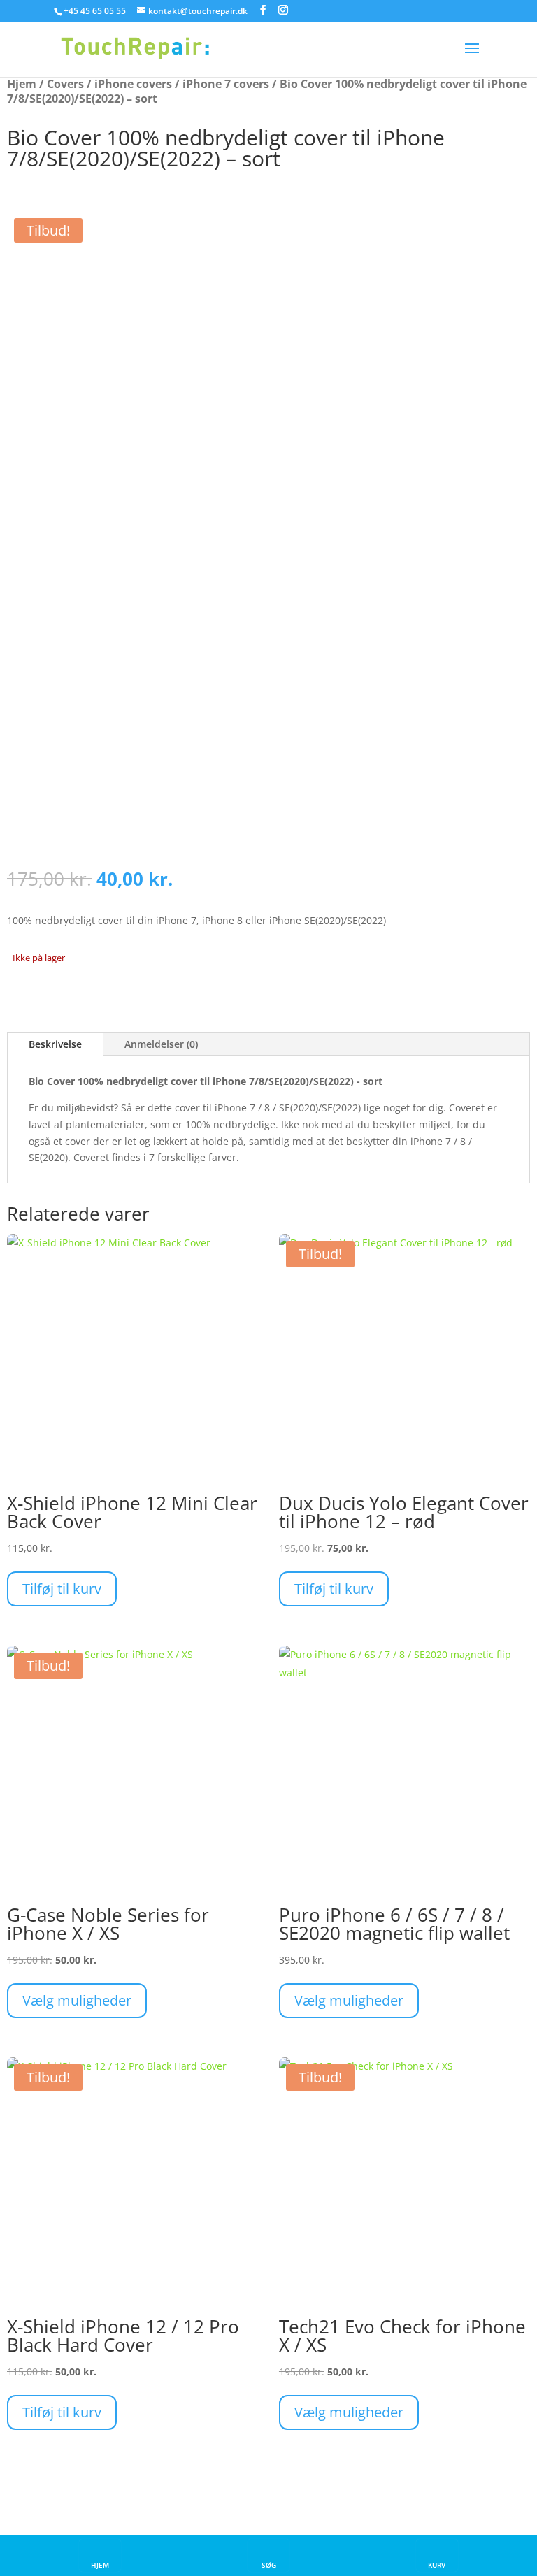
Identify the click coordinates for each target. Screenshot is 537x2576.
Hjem (22, 84)
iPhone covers (133, 84)
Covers (65, 84)
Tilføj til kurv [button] (62, 1589)
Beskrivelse (55, 1044)
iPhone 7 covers (226, 84)
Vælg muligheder (77, 2000)
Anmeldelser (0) (161, 1044)
